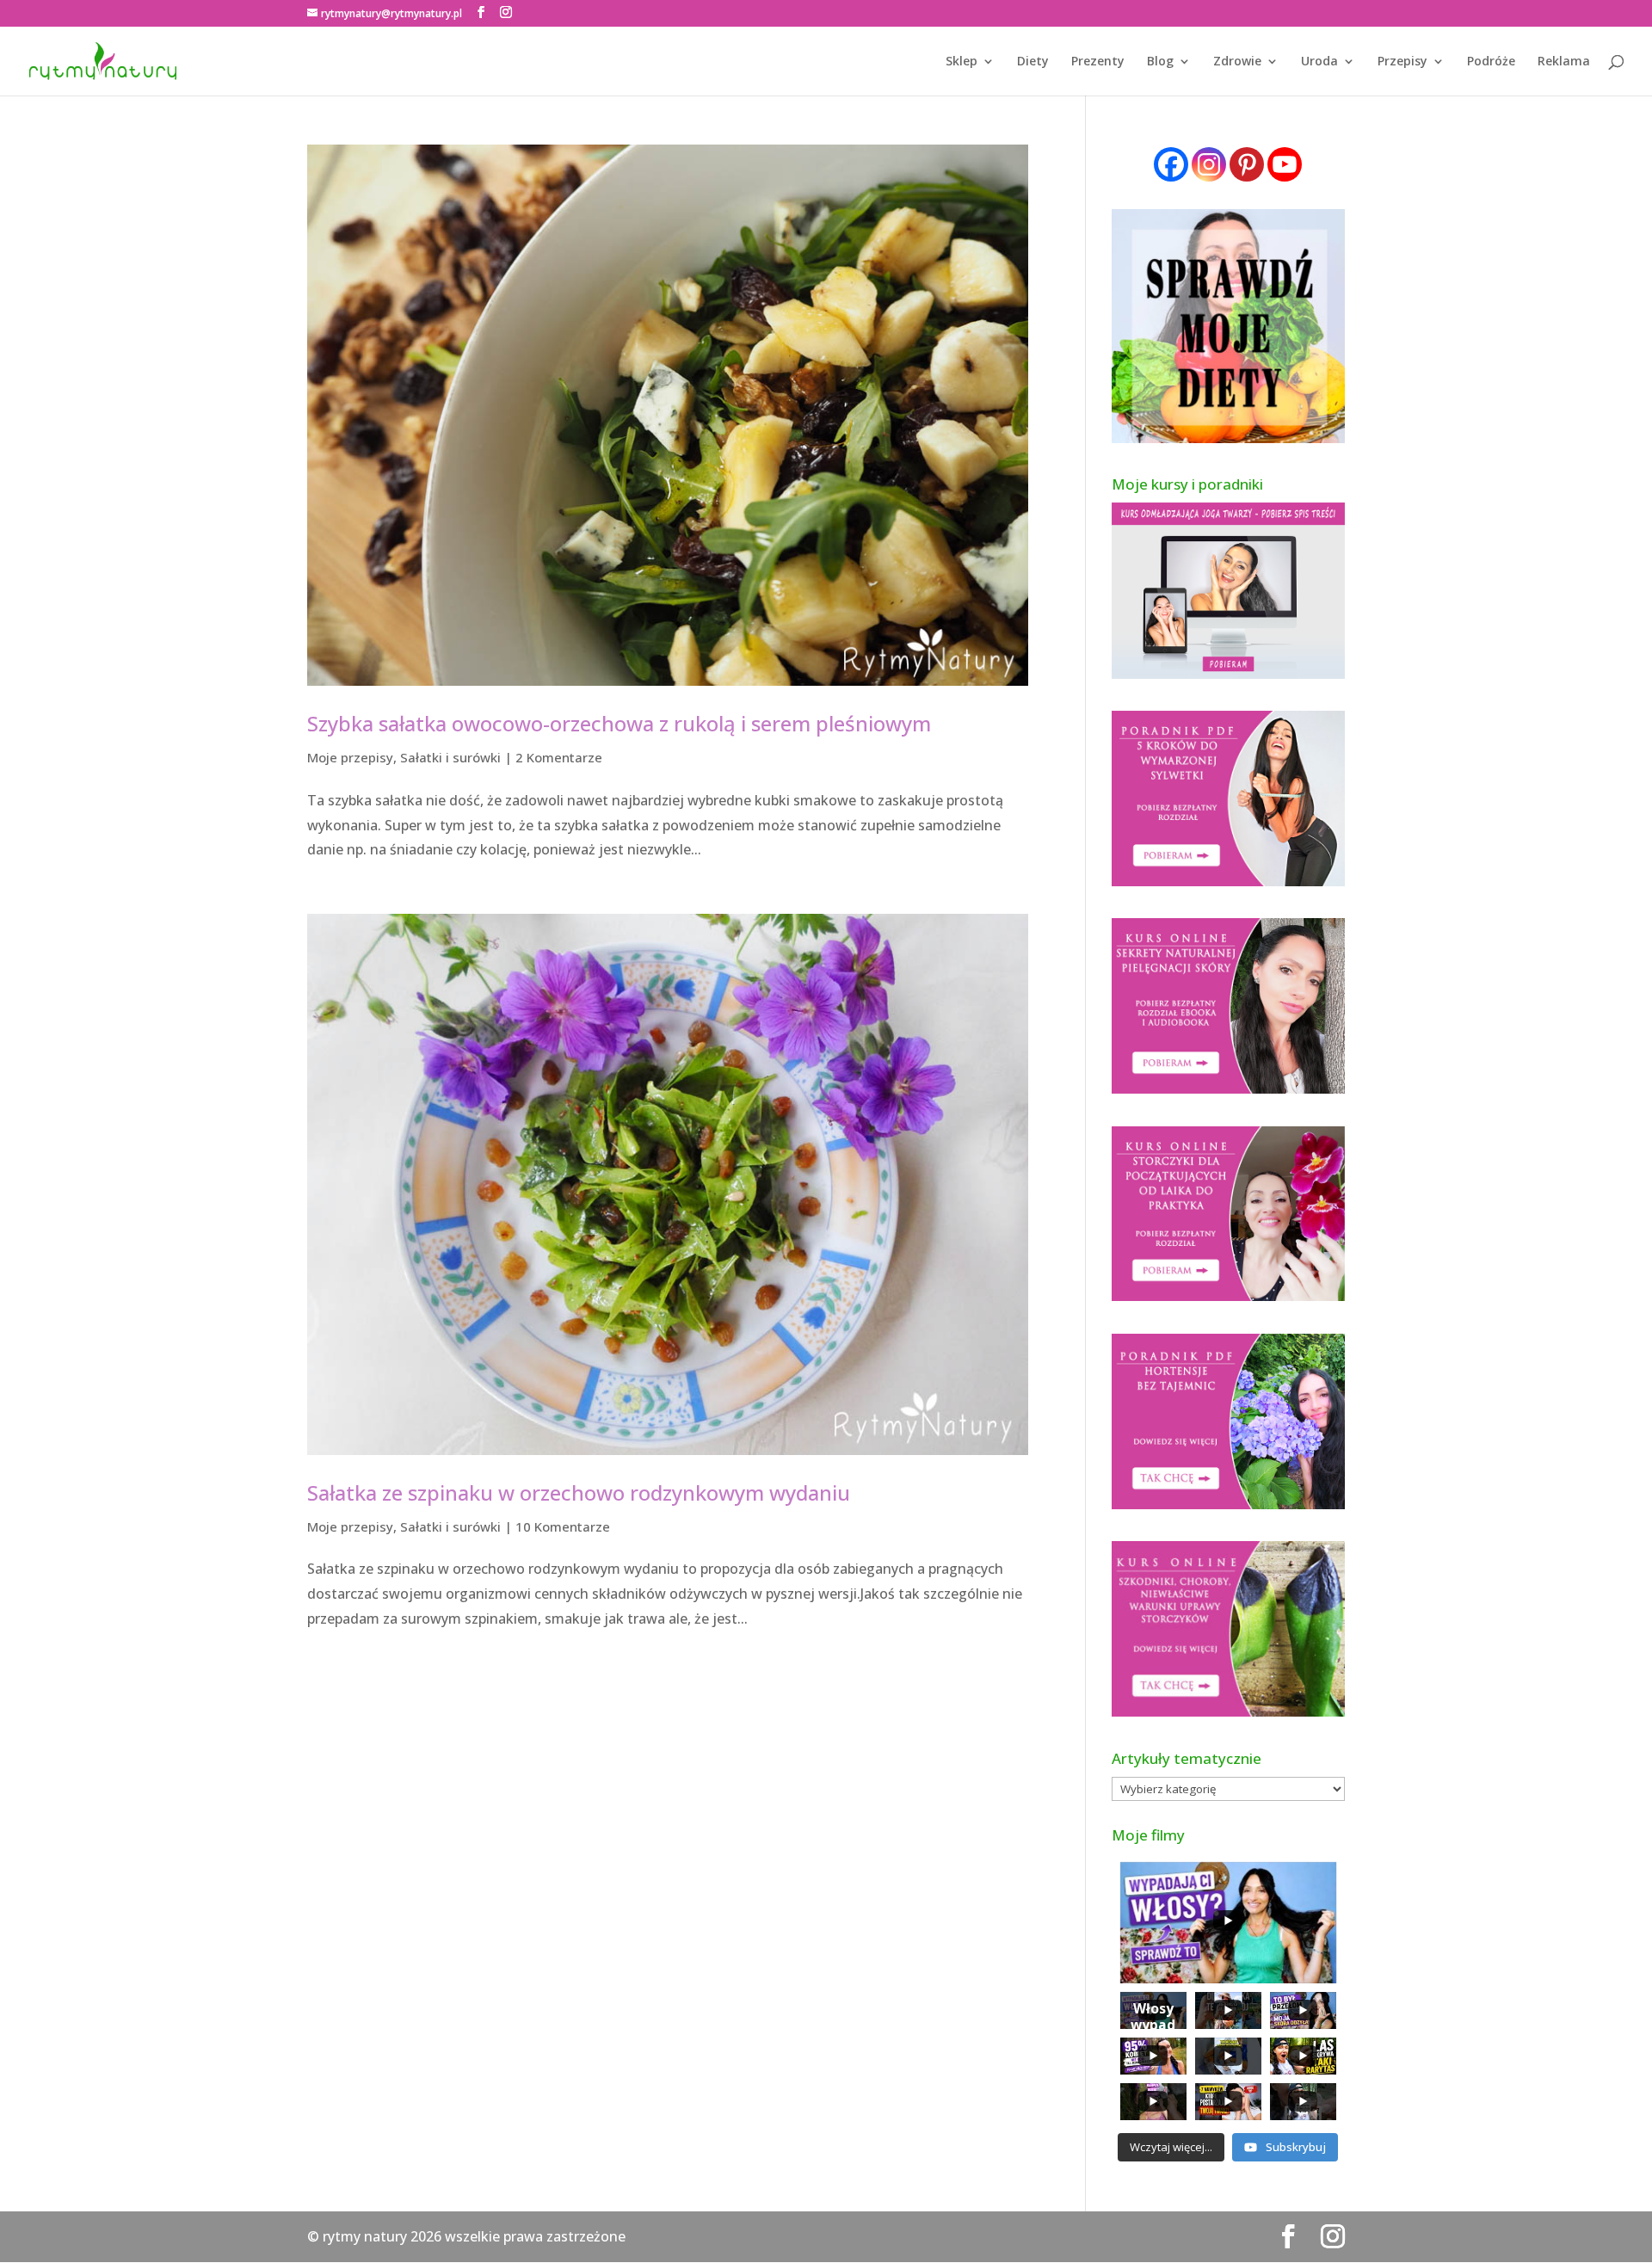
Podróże (1491, 62)
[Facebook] (1171, 164)
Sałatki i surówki (450, 757)
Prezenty (1098, 62)
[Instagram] (1209, 164)
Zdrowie (1237, 62)
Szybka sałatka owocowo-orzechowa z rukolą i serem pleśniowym (619, 723)
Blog (1160, 62)
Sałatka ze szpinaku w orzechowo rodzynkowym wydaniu (579, 1492)
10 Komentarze (563, 1526)
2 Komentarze (559, 757)
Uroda (1319, 62)
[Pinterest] (1247, 164)
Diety (1033, 62)
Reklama (1564, 62)
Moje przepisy (350, 757)
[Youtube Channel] (1285, 164)
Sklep (962, 62)
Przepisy (1402, 62)
